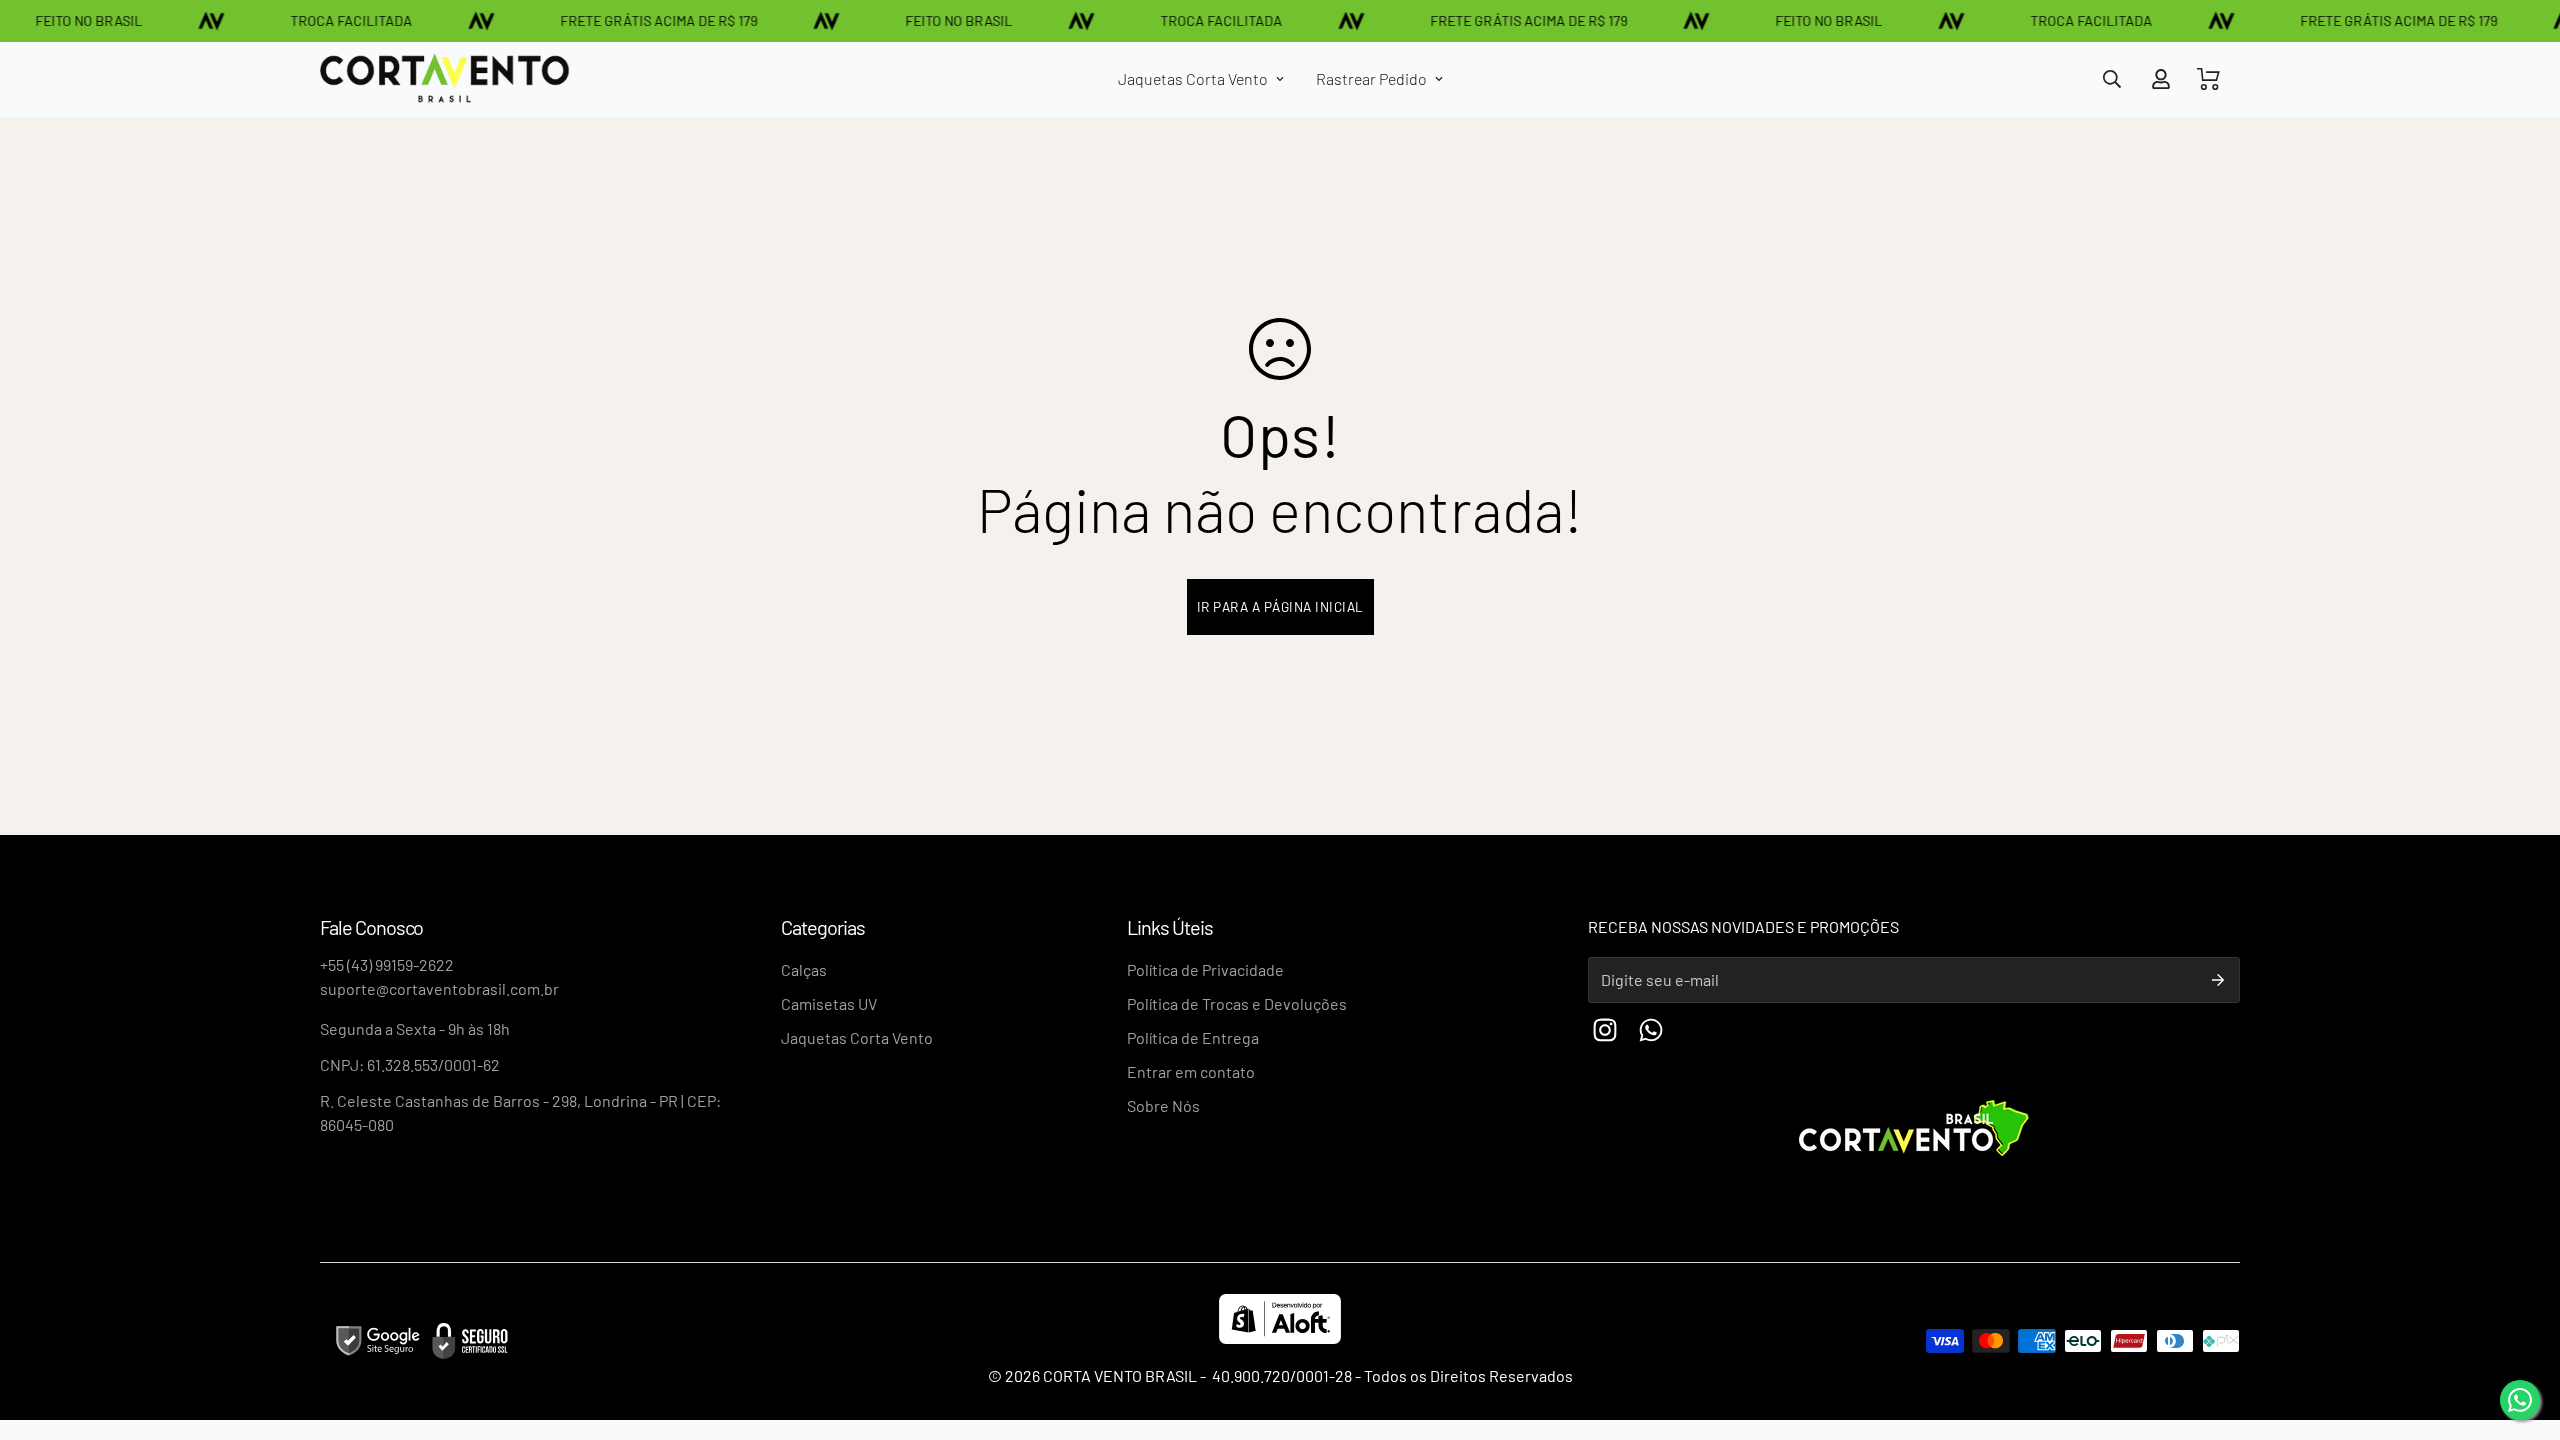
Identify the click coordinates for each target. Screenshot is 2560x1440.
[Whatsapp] (1651, 1030)
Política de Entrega (1193, 1037)
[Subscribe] (2218, 980)
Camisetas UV (829, 1003)
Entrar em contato (1191, 1071)
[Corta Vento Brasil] (445, 79)
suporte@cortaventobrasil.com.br (439, 988)
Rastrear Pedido (1371, 78)
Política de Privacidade (1205, 969)
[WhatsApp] (2520, 1400)
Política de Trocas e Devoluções (1237, 1003)
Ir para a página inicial (1280, 606)
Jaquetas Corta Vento (1193, 78)
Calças (804, 969)
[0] (2209, 79)
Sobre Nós (1163, 1105)
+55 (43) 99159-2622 (387, 964)
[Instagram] (1605, 1030)
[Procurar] (2112, 79)
